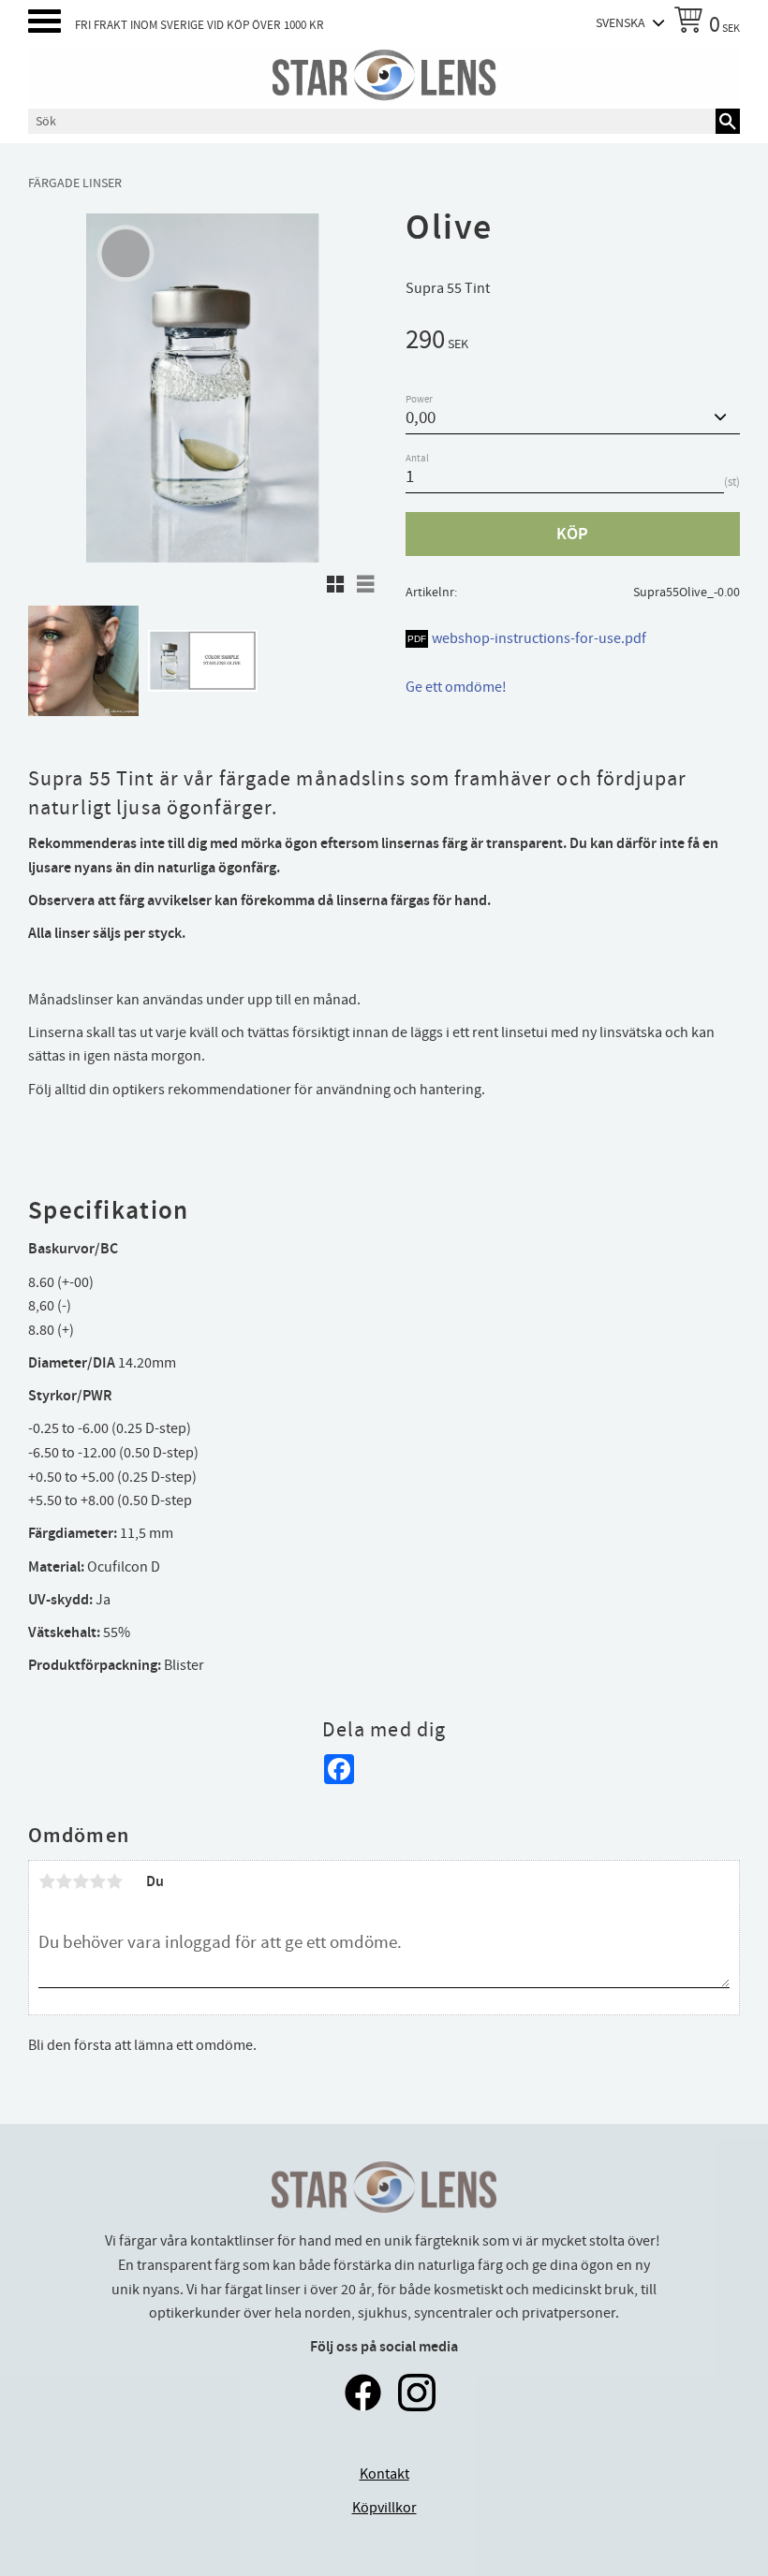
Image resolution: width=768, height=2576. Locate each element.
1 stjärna (47, 1881)
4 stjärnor (97, 1881)
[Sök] (728, 121)
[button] (44, 21)
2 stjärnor (64, 1881)
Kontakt (384, 2474)
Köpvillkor (384, 2508)
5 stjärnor (114, 1881)
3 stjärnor (81, 1881)
